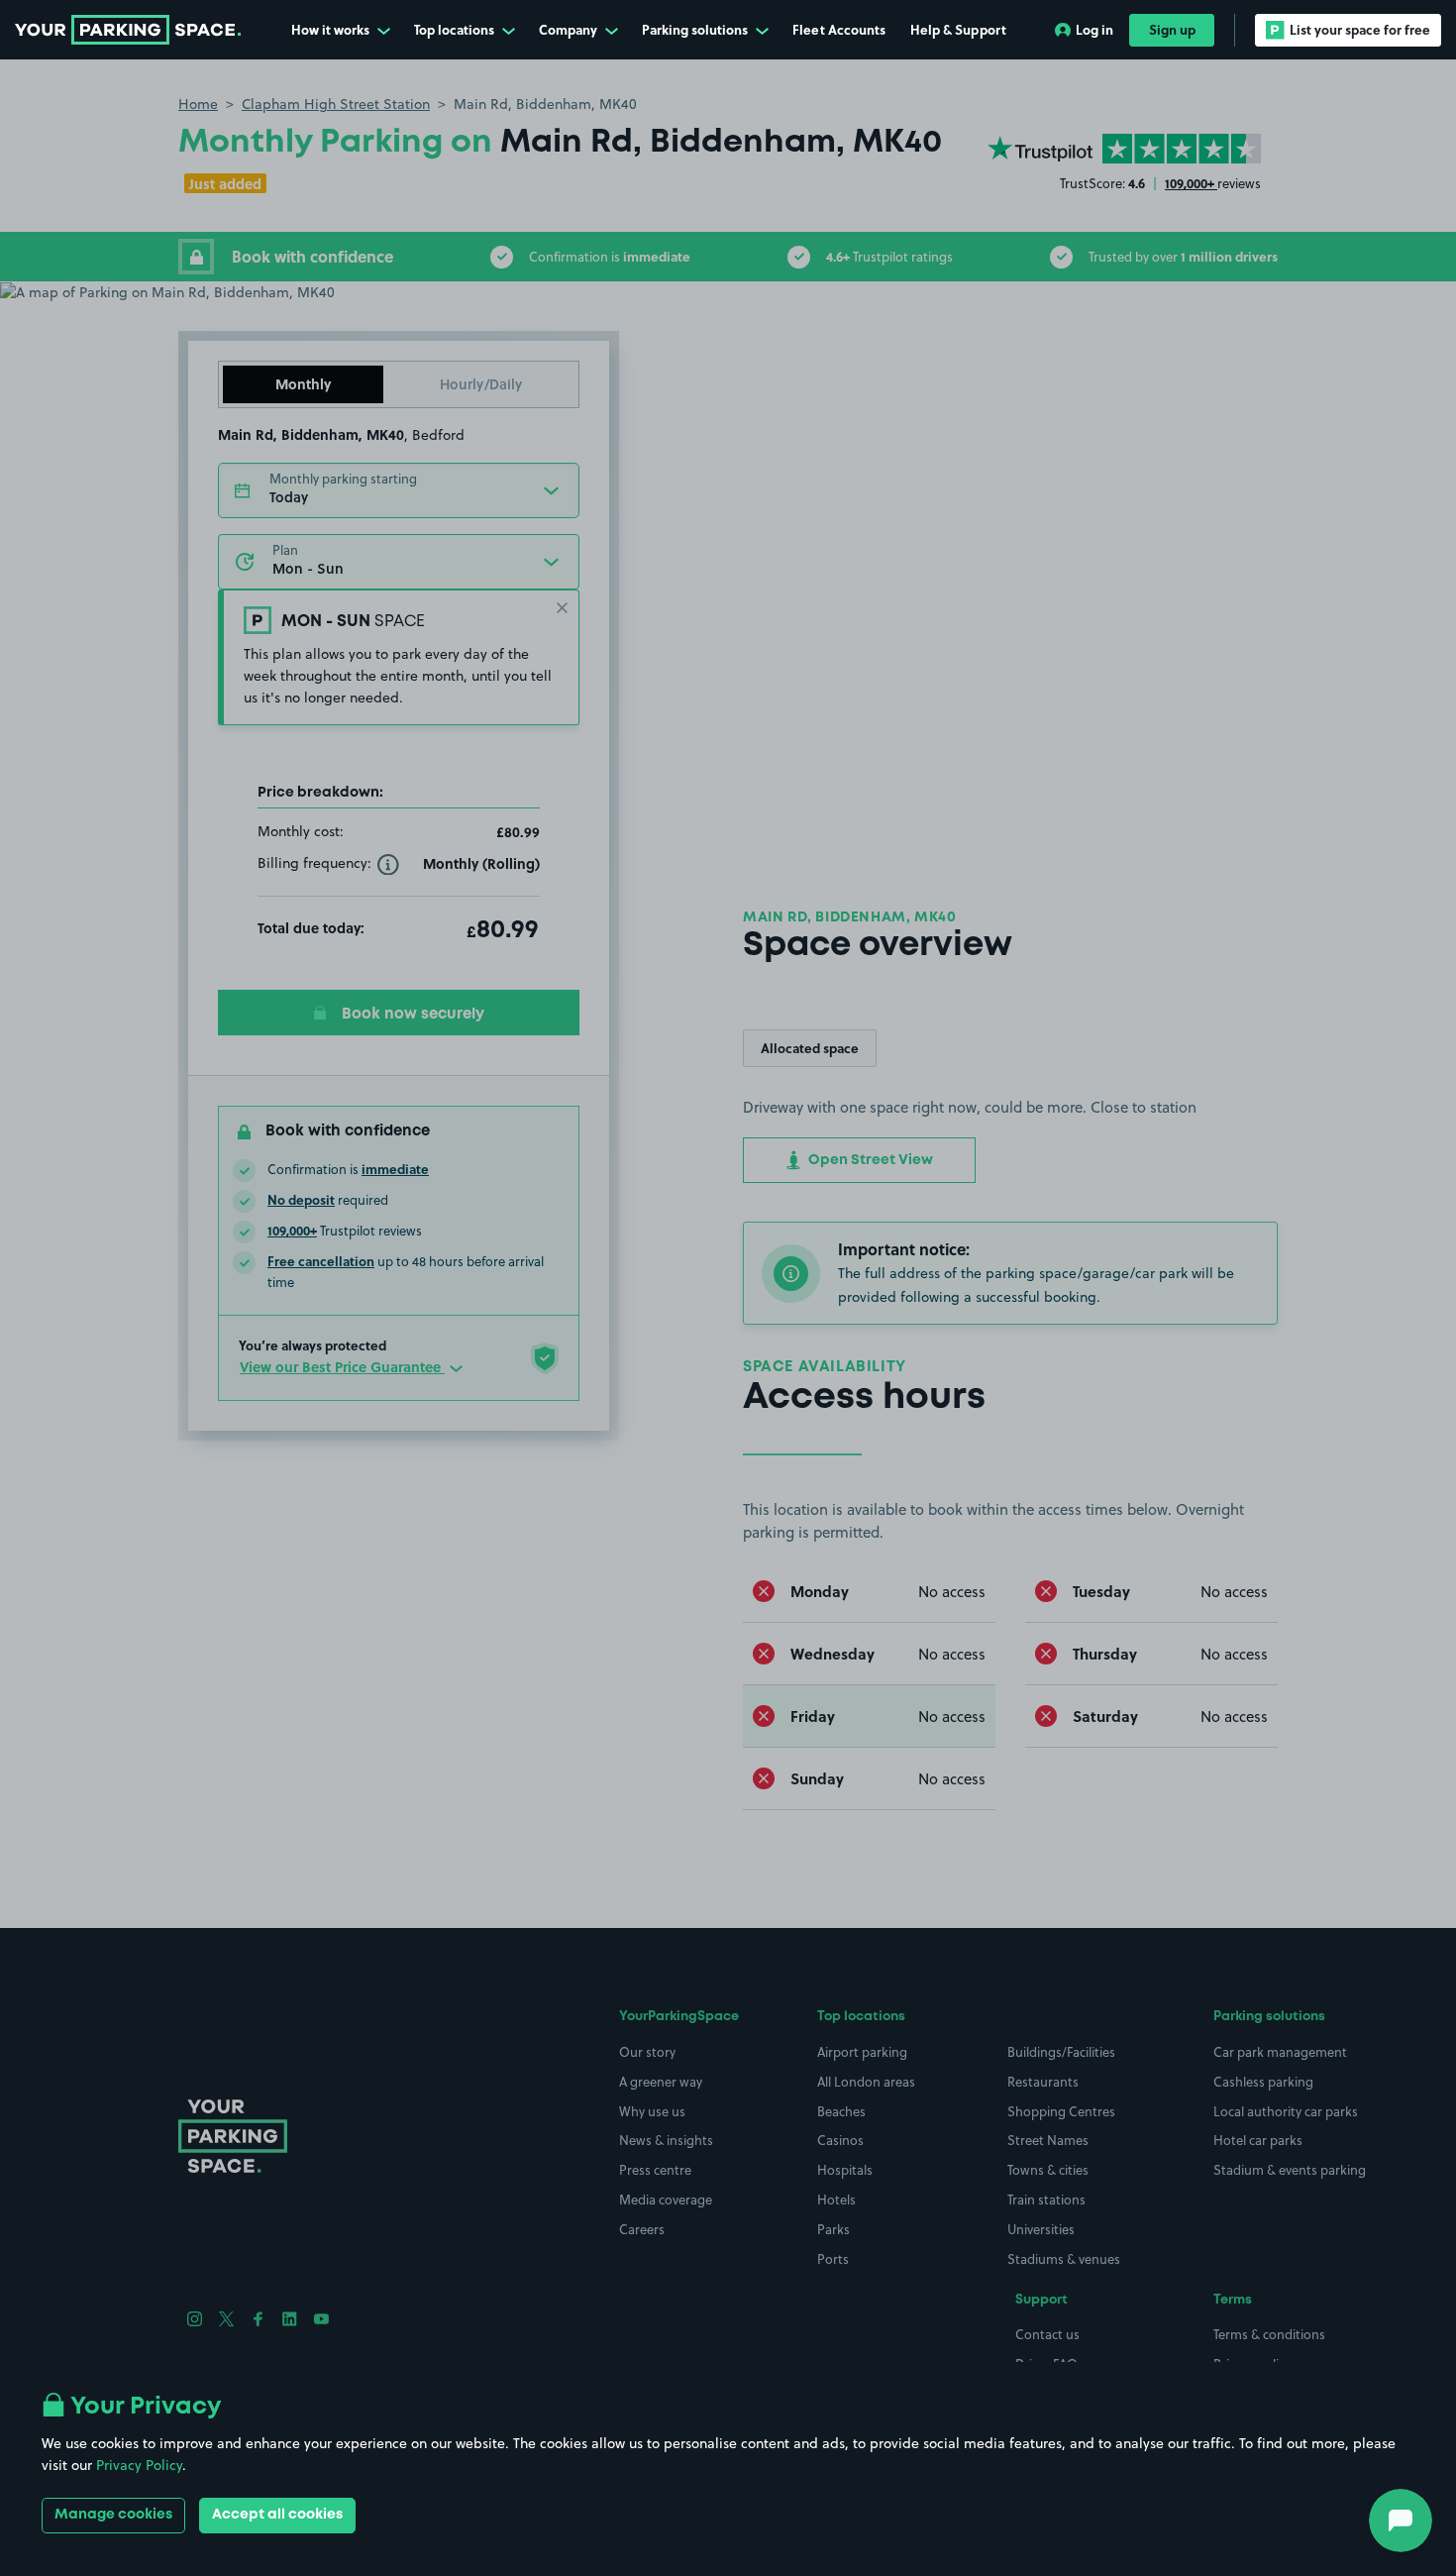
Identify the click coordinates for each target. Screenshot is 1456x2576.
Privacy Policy (139, 2465)
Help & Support (958, 29)
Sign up (1172, 29)
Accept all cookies (277, 2515)
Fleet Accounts (839, 29)
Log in (1094, 29)
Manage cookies (113, 2515)
